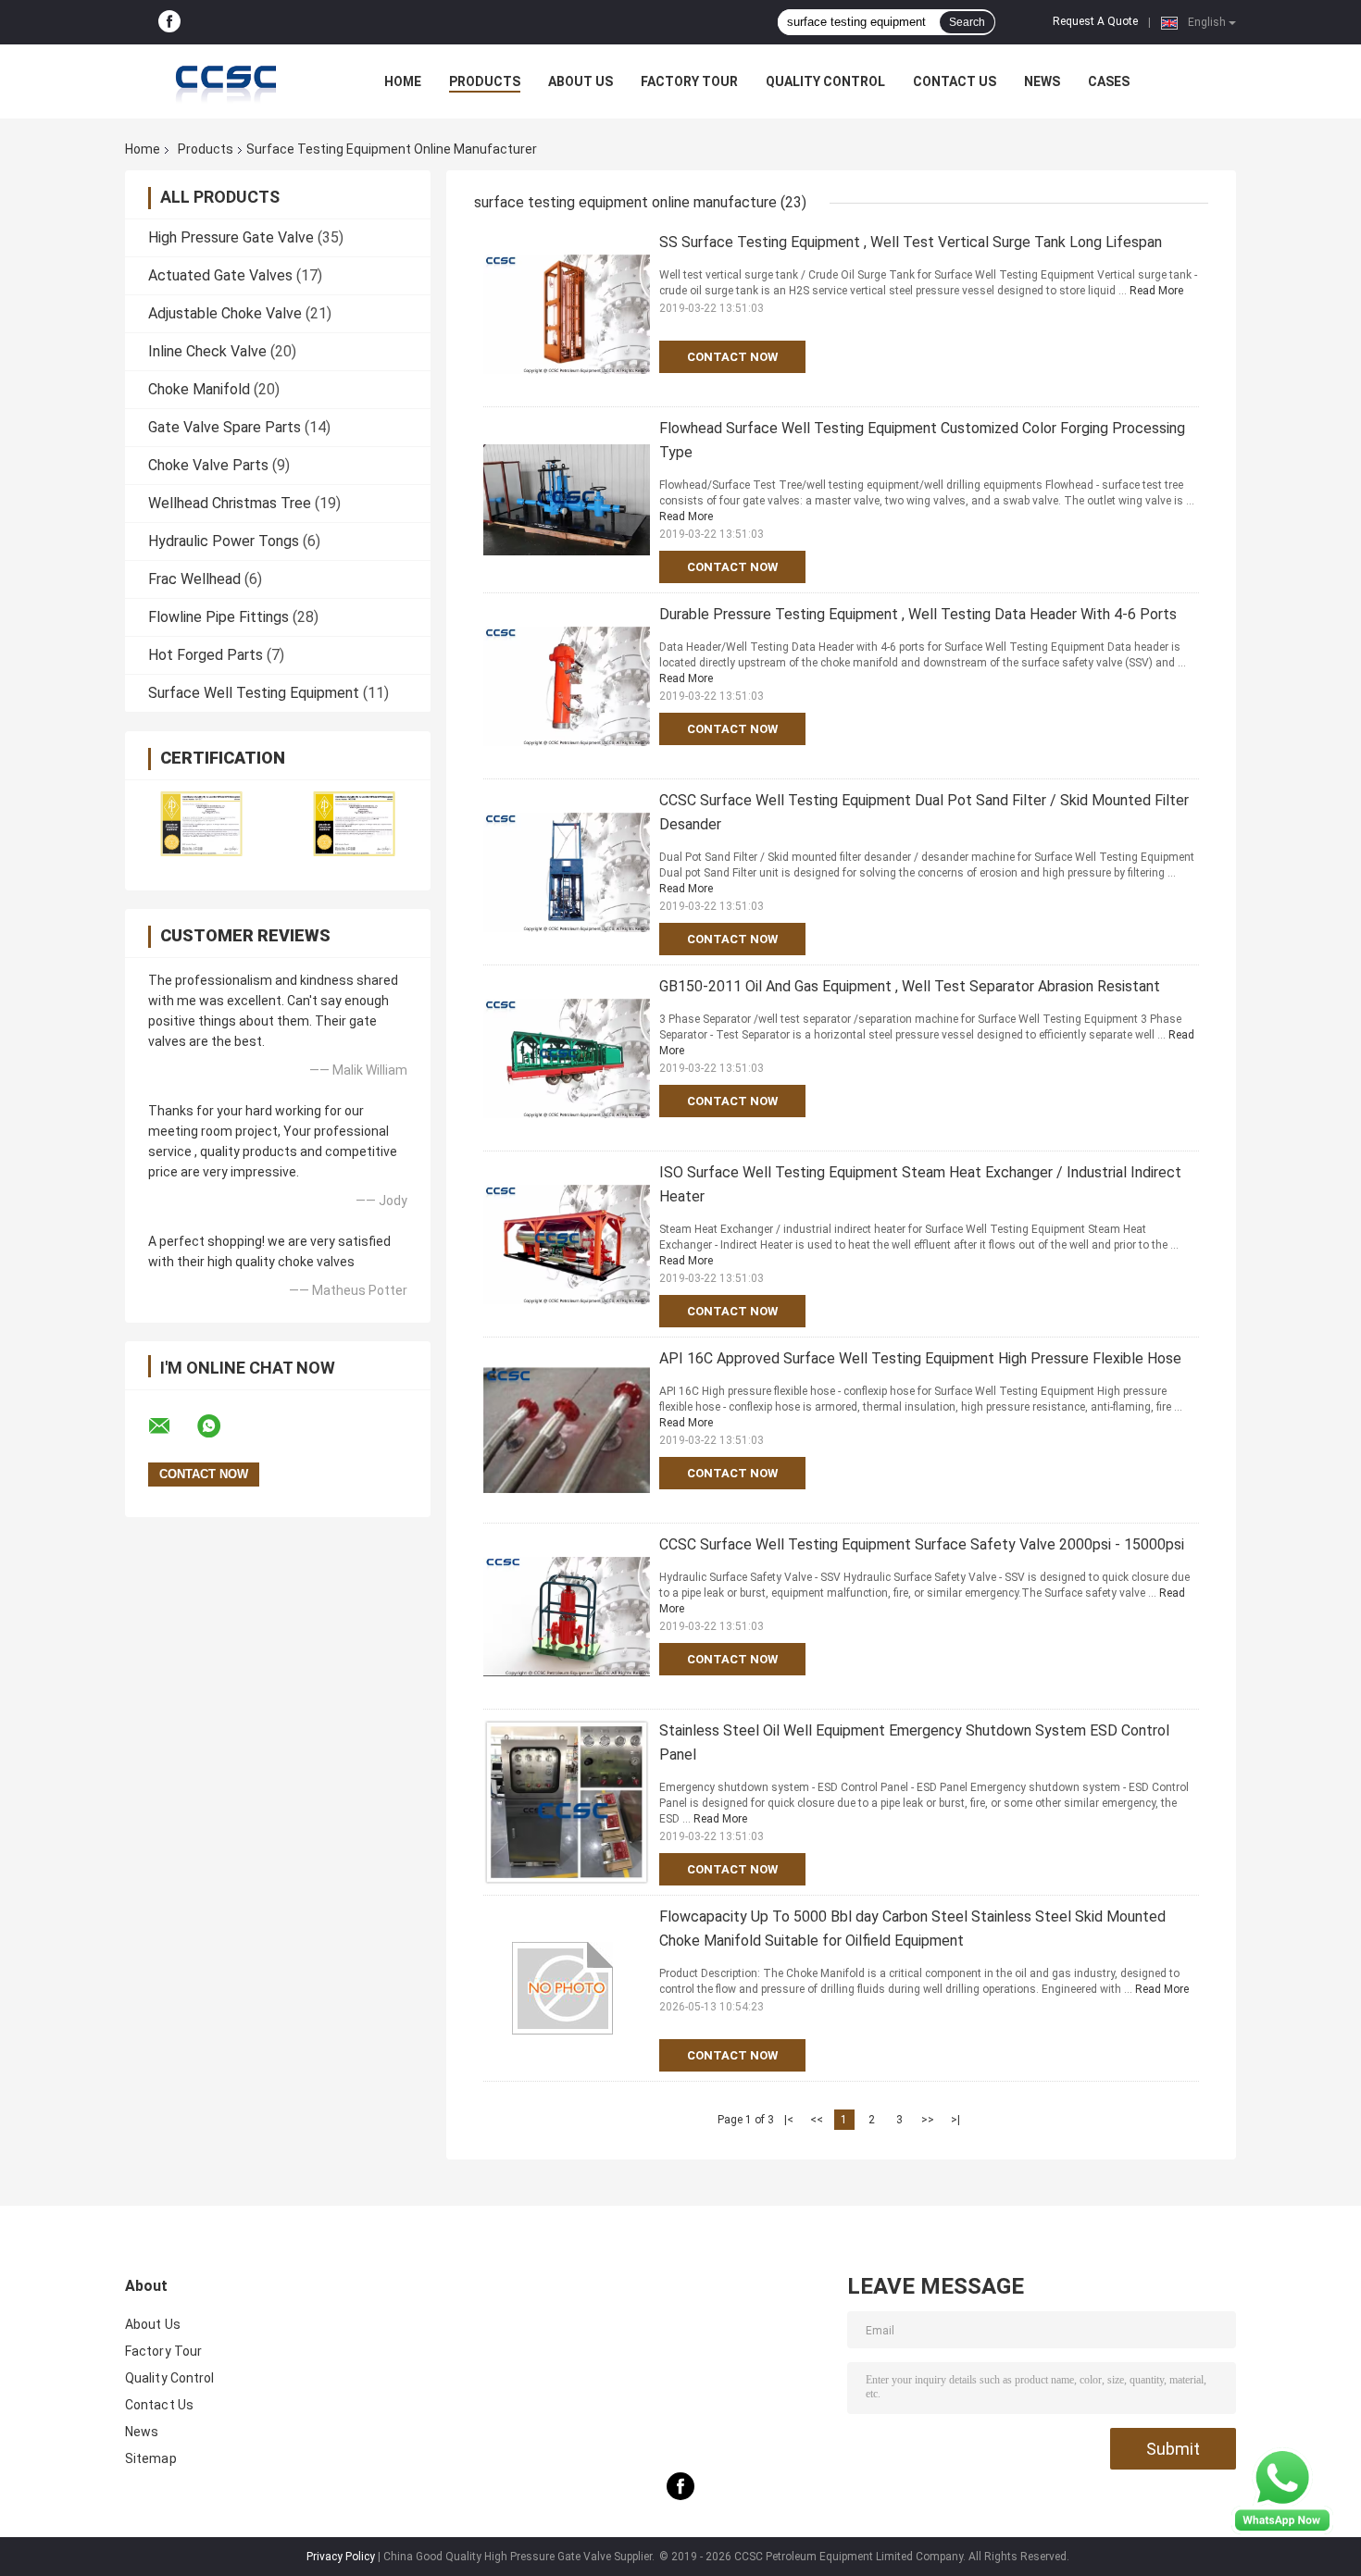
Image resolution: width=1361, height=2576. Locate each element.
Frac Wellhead (194, 579)
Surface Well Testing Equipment (254, 693)
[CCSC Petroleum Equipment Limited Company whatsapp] (220, 1426)
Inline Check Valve (207, 351)
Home (403, 81)
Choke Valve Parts (208, 465)
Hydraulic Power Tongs (224, 541)
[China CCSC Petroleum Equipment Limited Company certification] (201, 823)
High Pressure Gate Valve (231, 237)
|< (789, 2120)
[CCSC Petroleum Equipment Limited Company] (227, 81)
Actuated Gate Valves (220, 275)
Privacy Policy (341, 2557)
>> (928, 2120)
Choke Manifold (199, 389)
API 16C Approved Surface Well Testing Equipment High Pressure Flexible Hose (920, 1358)
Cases (1109, 81)
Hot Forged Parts (206, 655)
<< (817, 2120)
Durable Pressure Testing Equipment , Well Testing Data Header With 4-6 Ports (918, 614)
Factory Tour (689, 81)
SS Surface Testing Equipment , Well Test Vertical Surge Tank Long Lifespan (911, 242)
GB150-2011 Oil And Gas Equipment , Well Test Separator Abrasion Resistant (910, 986)
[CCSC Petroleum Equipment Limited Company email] (171, 1426)
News (1042, 81)
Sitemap (151, 2458)
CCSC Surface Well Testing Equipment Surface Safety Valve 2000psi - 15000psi (922, 1544)
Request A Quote (1095, 21)
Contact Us (955, 81)
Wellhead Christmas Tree (230, 503)
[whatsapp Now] (1282, 2490)
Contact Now (732, 357)
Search (967, 22)
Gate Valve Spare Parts (225, 427)
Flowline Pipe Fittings (219, 617)
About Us (581, 81)
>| (955, 2120)
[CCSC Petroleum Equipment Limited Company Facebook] (169, 22)
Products (485, 81)
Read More (1156, 291)
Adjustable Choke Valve (225, 313)
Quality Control (825, 81)
